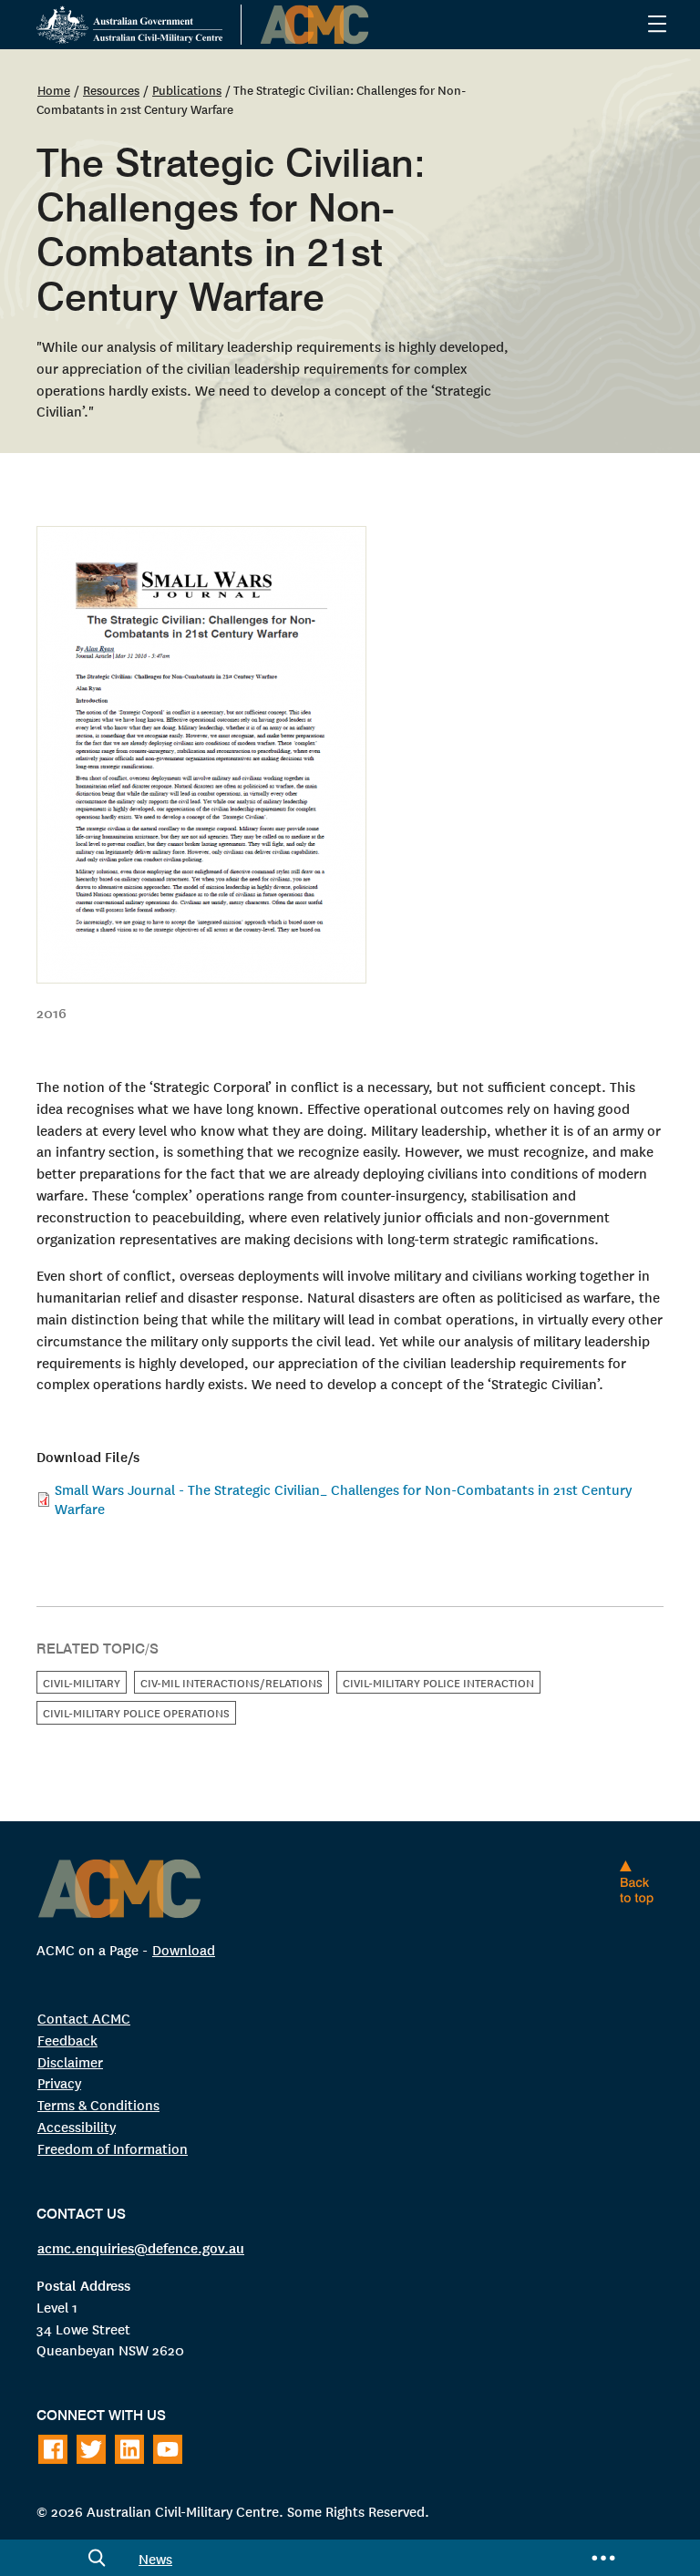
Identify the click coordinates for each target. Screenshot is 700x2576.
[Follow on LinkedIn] (129, 2449)
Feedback (67, 2040)
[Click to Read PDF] (350, 755)
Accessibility (77, 2126)
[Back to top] (641, 1882)
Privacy (59, 2082)
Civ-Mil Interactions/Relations (232, 1682)
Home (54, 89)
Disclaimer (70, 2061)
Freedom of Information (113, 2148)
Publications (187, 89)
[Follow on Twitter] (91, 2449)
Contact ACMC (84, 2018)
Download (184, 1949)
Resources (111, 89)
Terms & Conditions (98, 2104)
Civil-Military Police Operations (136, 1712)
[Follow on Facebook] (53, 2449)
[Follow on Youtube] (168, 2449)
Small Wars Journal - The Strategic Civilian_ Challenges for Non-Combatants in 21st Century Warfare (343, 1498)
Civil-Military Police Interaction (438, 1682)
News (155, 2558)
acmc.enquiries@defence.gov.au (141, 2247)
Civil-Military (82, 1682)
